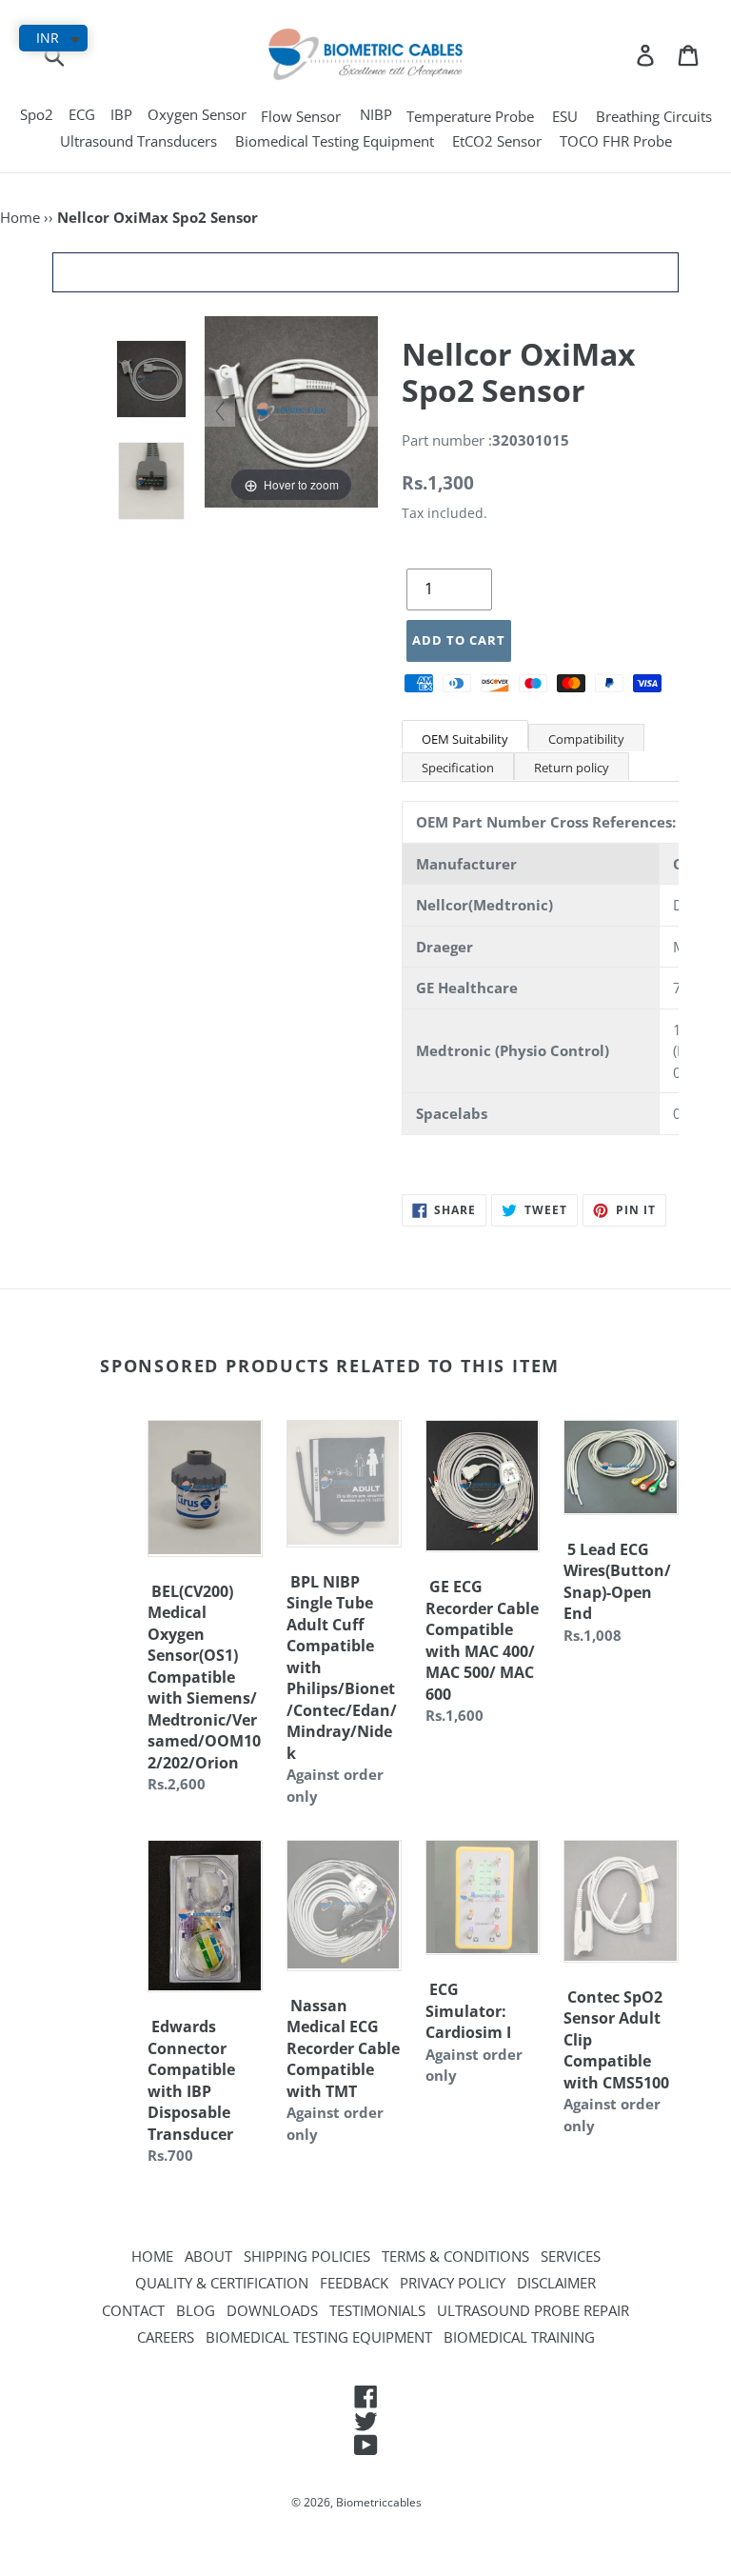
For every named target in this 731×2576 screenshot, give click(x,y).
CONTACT (133, 2310)
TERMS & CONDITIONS (455, 2256)
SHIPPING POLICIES (307, 2256)
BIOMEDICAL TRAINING (519, 2337)
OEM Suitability (465, 739)
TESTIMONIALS (377, 2310)
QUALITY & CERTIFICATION (222, 2283)
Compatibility (586, 739)
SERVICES (571, 2256)
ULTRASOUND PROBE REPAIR (533, 2310)
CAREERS (166, 2337)
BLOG (196, 2310)
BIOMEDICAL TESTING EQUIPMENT (319, 2337)
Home (20, 217)
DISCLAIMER (556, 2283)
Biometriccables (379, 2502)
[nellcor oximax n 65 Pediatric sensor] (151, 379)
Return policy (572, 768)
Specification (458, 768)
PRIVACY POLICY (453, 2283)
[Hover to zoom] (291, 409)
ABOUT (208, 2256)
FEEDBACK (354, 2283)
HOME (152, 2256)
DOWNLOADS (272, 2310)
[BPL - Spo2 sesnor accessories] (151, 480)
